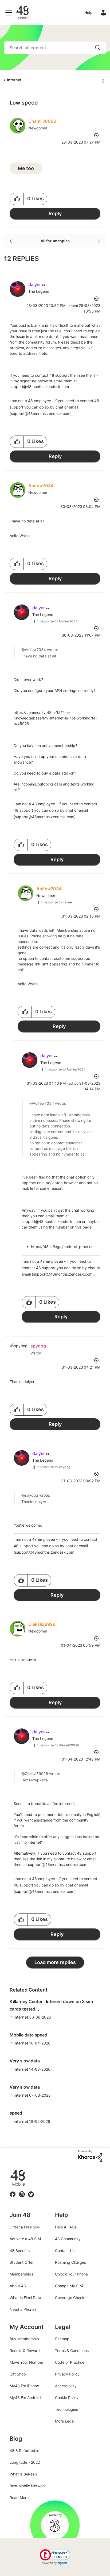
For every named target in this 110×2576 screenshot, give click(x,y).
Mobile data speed (28, 2035)
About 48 (18, 2286)
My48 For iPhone (24, 2386)
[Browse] (10, 13)
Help (89, 12)
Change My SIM (69, 2286)
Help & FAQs (66, 2227)
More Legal (65, 2421)
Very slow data (25, 2061)
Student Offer (22, 2262)
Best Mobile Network (28, 2486)
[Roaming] (11, 241)
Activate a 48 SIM (25, 2239)
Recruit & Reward (25, 2350)
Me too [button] (26, 168)
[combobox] (55, 48)
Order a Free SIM (25, 2227)
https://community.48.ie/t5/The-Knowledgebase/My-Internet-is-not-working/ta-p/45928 (55, 718)
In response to (57, 621)
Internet (14, 80)
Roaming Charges (70, 2262)
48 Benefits (20, 2250)
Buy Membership (24, 2339)
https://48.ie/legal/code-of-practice (62, 1247)
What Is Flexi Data (25, 2298)
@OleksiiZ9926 (35, 1774)
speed (16, 2113)
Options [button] (103, 80)
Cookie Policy (67, 2398)
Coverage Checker (71, 2298)
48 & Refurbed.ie (24, 2450)
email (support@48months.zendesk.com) (58, 1274)
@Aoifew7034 (34, 650)
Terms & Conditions (72, 2350)
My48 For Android (25, 2398)
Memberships (21, 2274)
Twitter (31, 2191)
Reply (55, 213)
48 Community (22, 13)
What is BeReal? (23, 2474)
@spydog (30, 1495)
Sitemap (62, 2339)
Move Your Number (26, 2362)
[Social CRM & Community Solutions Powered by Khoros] (90, 2156)
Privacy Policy (67, 2374)
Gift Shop (18, 2374)
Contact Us (65, 2250)
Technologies (66, 2409)
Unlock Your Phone (71, 2274)
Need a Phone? (23, 2309)
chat (59, 407)
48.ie (10, 2170)
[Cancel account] (98, 241)
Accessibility (66, 2386)
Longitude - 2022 (25, 2462)
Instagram (22, 2191)
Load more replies (55, 1962)
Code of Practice (70, 2362)
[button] (17, 199)
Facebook (13, 2191)
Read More (19, 2498)
